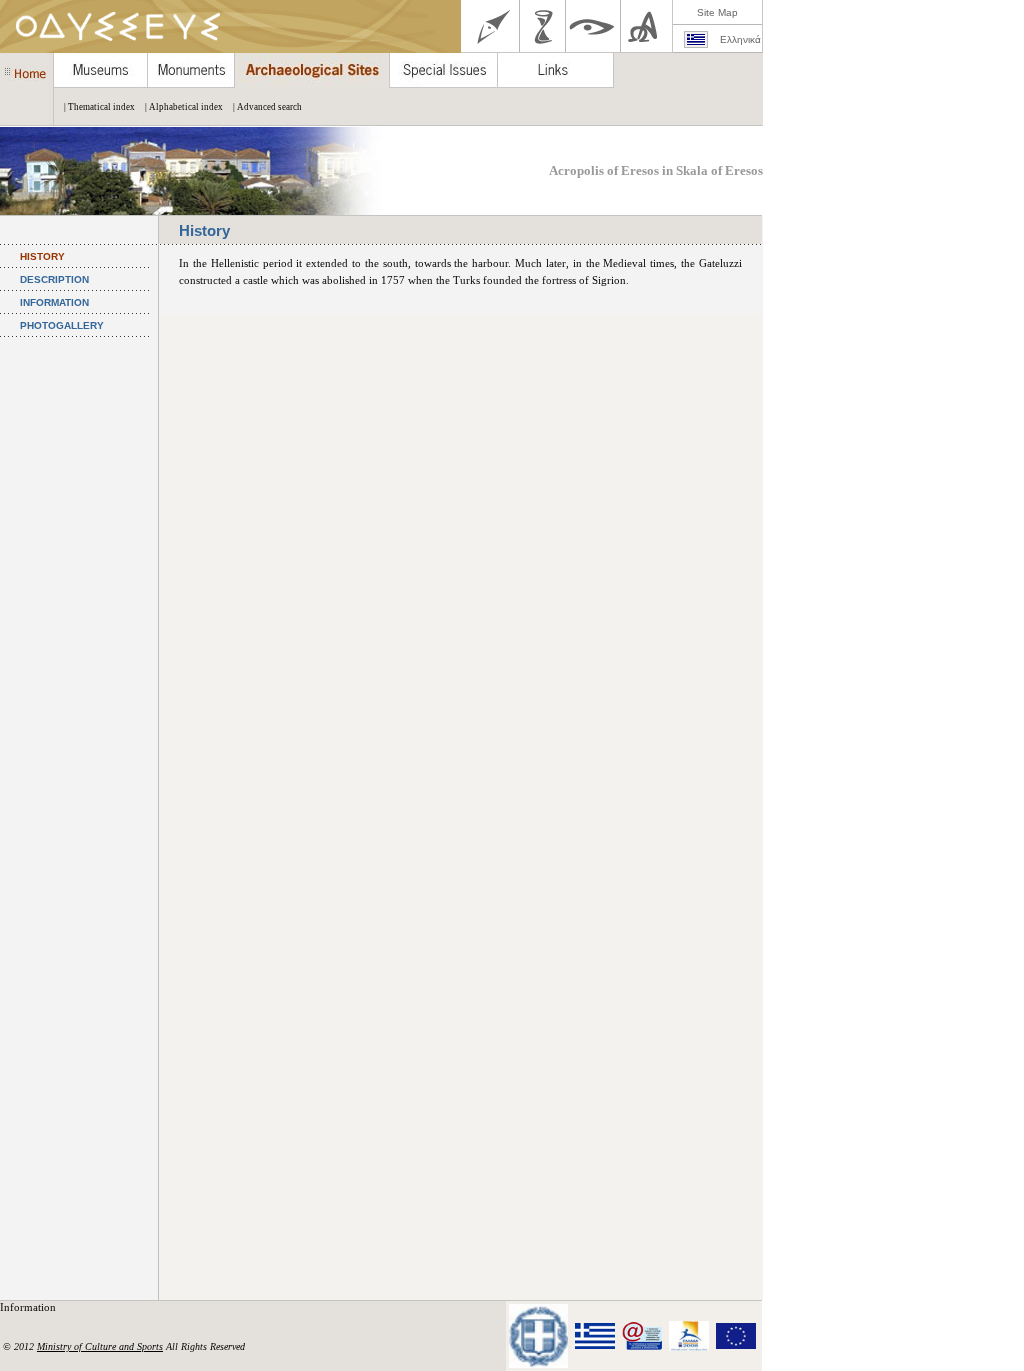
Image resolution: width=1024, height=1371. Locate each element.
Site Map (717, 12)
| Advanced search (267, 107)
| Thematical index (99, 107)
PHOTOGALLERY (62, 325)
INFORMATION (54, 302)
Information (29, 1307)
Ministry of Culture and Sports (100, 1346)
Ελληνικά (740, 39)
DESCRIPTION (54, 279)
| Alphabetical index (184, 107)
